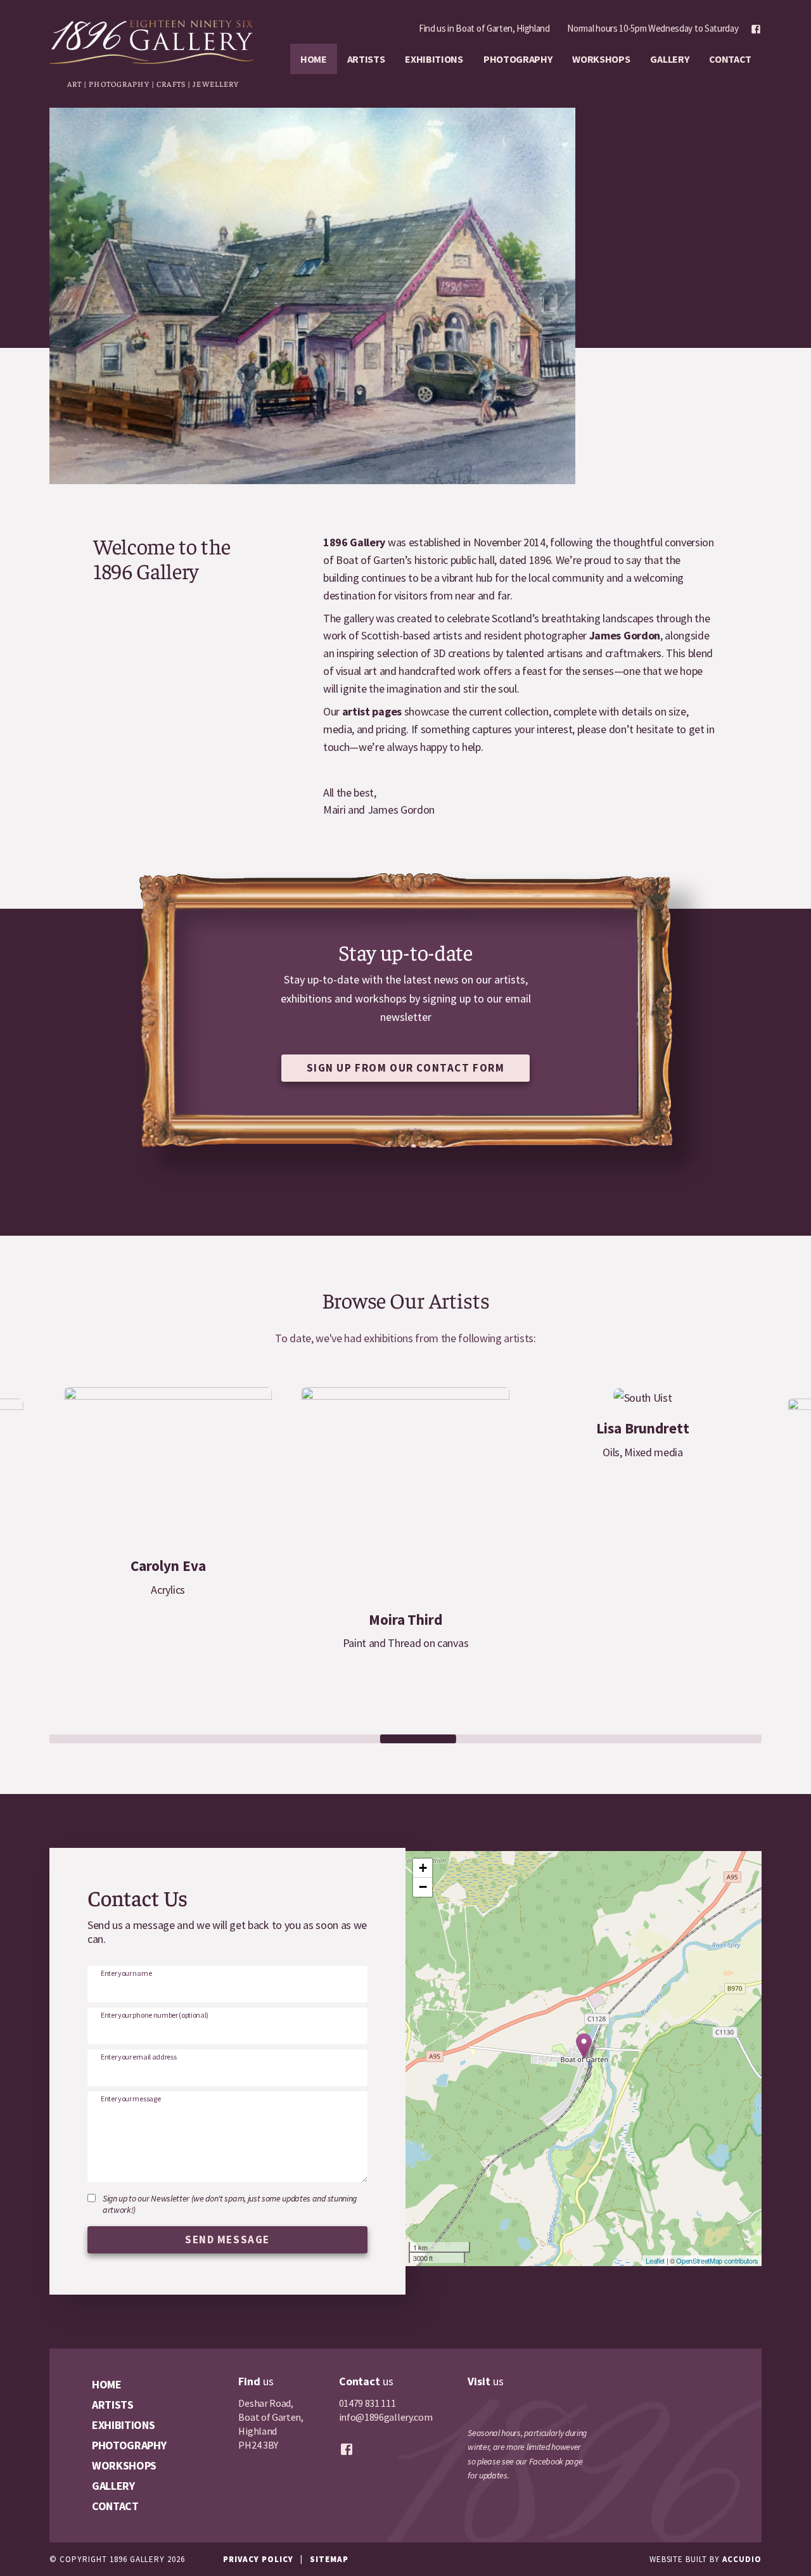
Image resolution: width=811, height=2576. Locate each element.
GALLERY (669, 59)
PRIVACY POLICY (258, 2559)
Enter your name (126, 1973)
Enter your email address (138, 2057)
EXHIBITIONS (434, 59)
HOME (314, 59)
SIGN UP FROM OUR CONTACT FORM (406, 1068)
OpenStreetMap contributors (717, 2260)
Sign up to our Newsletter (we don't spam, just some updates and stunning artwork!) (230, 2204)
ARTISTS (366, 59)
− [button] (423, 1887)
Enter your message (131, 2099)
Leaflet (655, 2260)
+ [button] (423, 1868)
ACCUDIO (742, 2559)
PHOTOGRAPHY (518, 59)
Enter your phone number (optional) (155, 2015)
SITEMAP (329, 2559)
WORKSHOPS (601, 59)
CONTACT (730, 59)
